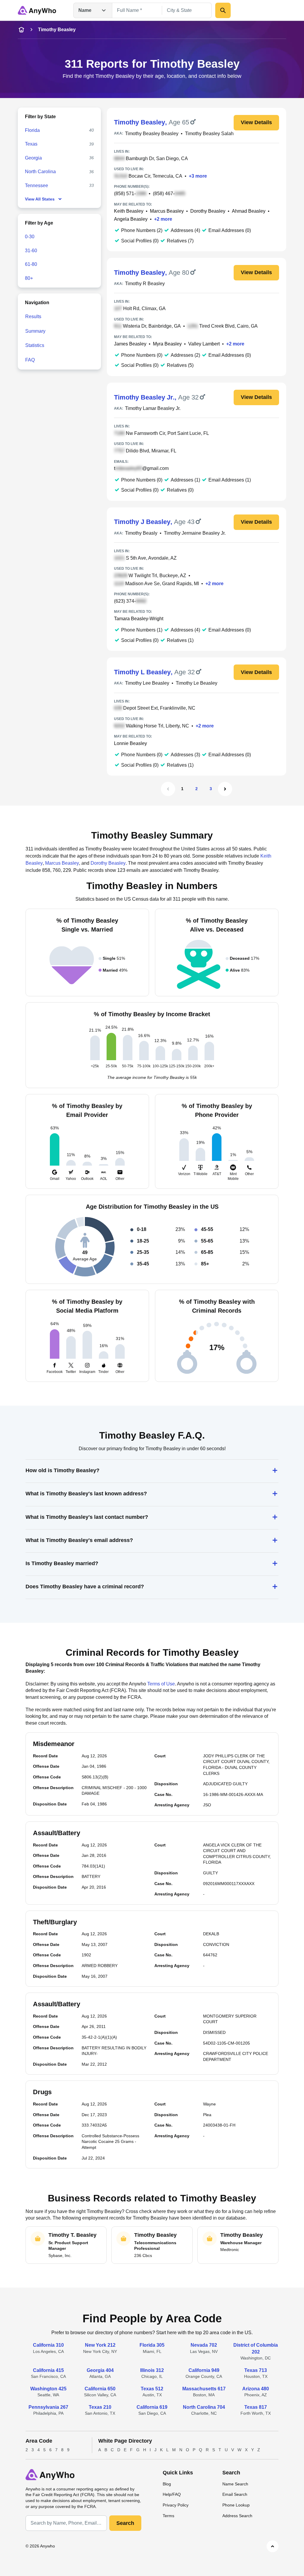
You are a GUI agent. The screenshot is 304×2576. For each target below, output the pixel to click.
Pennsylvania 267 (48, 2407)
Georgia (33, 158)
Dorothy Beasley (208, 211)
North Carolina (40, 172)
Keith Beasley (129, 211)
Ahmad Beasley (249, 211)
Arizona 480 (256, 2389)
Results (33, 317)
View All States (40, 199)
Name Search (235, 2484)
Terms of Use (161, 1684)
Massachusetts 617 (204, 2389)
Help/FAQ (172, 2494)
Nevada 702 (204, 2345)
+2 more (163, 219)
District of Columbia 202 (256, 2348)
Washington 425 (48, 2389)
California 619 (152, 2407)
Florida (32, 130)
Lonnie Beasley (130, 743)
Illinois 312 (152, 2370)
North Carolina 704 (204, 2407)
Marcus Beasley (167, 211)
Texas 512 (152, 2389)
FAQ (30, 360)
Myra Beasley (167, 344)
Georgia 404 (100, 2370)
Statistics (35, 345)
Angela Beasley (131, 219)
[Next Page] (225, 789)
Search (125, 2523)
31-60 (31, 251)
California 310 (48, 2345)
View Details (256, 122)
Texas (31, 144)
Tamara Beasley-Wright (139, 619)
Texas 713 (256, 2370)
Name (85, 10)
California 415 (48, 2370)
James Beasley (130, 344)
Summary (35, 331)
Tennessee (37, 186)
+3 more (198, 176)
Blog (167, 2484)
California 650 (100, 2389)
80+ (29, 278)
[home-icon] (21, 30)
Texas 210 (100, 2407)
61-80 (31, 264)
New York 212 (100, 2345)
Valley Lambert (204, 344)
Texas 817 (256, 2407)
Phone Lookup (236, 2505)
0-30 (30, 237)
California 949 (204, 2370)
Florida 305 (152, 2345)
